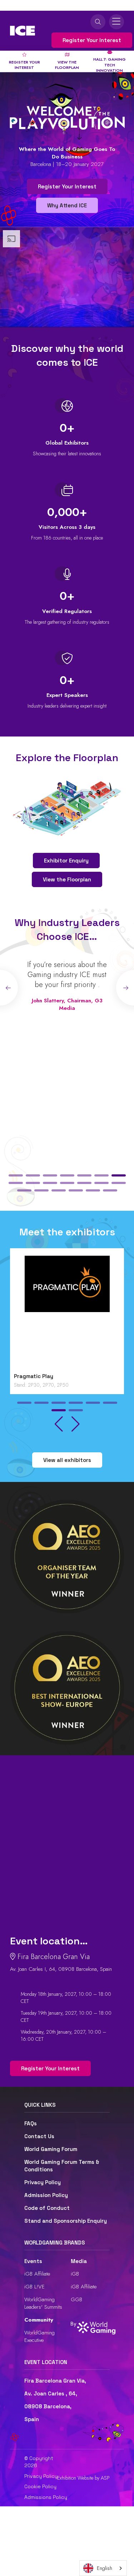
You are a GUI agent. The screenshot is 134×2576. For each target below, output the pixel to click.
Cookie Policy (40, 2486)
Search (98, 22)
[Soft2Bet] (67, 1312)
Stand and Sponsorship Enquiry (66, 2221)
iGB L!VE (34, 2287)
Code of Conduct (47, 2208)
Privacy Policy (43, 2182)
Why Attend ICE (67, 205)
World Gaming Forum (51, 2149)
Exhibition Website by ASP (83, 2478)
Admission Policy (46, 2195)
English (105, 2568)
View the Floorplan (67, 879)
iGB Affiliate (37, 2274)
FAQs (31, 2123)
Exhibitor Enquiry (66, 861)
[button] (16, 1175)
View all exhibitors (67, 1460)
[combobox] (103, 2568)
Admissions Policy (46, 2497)
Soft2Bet (27, 1376)
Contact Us (39, 2136)
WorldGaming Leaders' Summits (43, 2303)
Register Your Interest (92, 40)
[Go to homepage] (23, 31)
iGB (75, 2274)
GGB (76, 2299)
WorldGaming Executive (39, 2336)
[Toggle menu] (116, 22)
